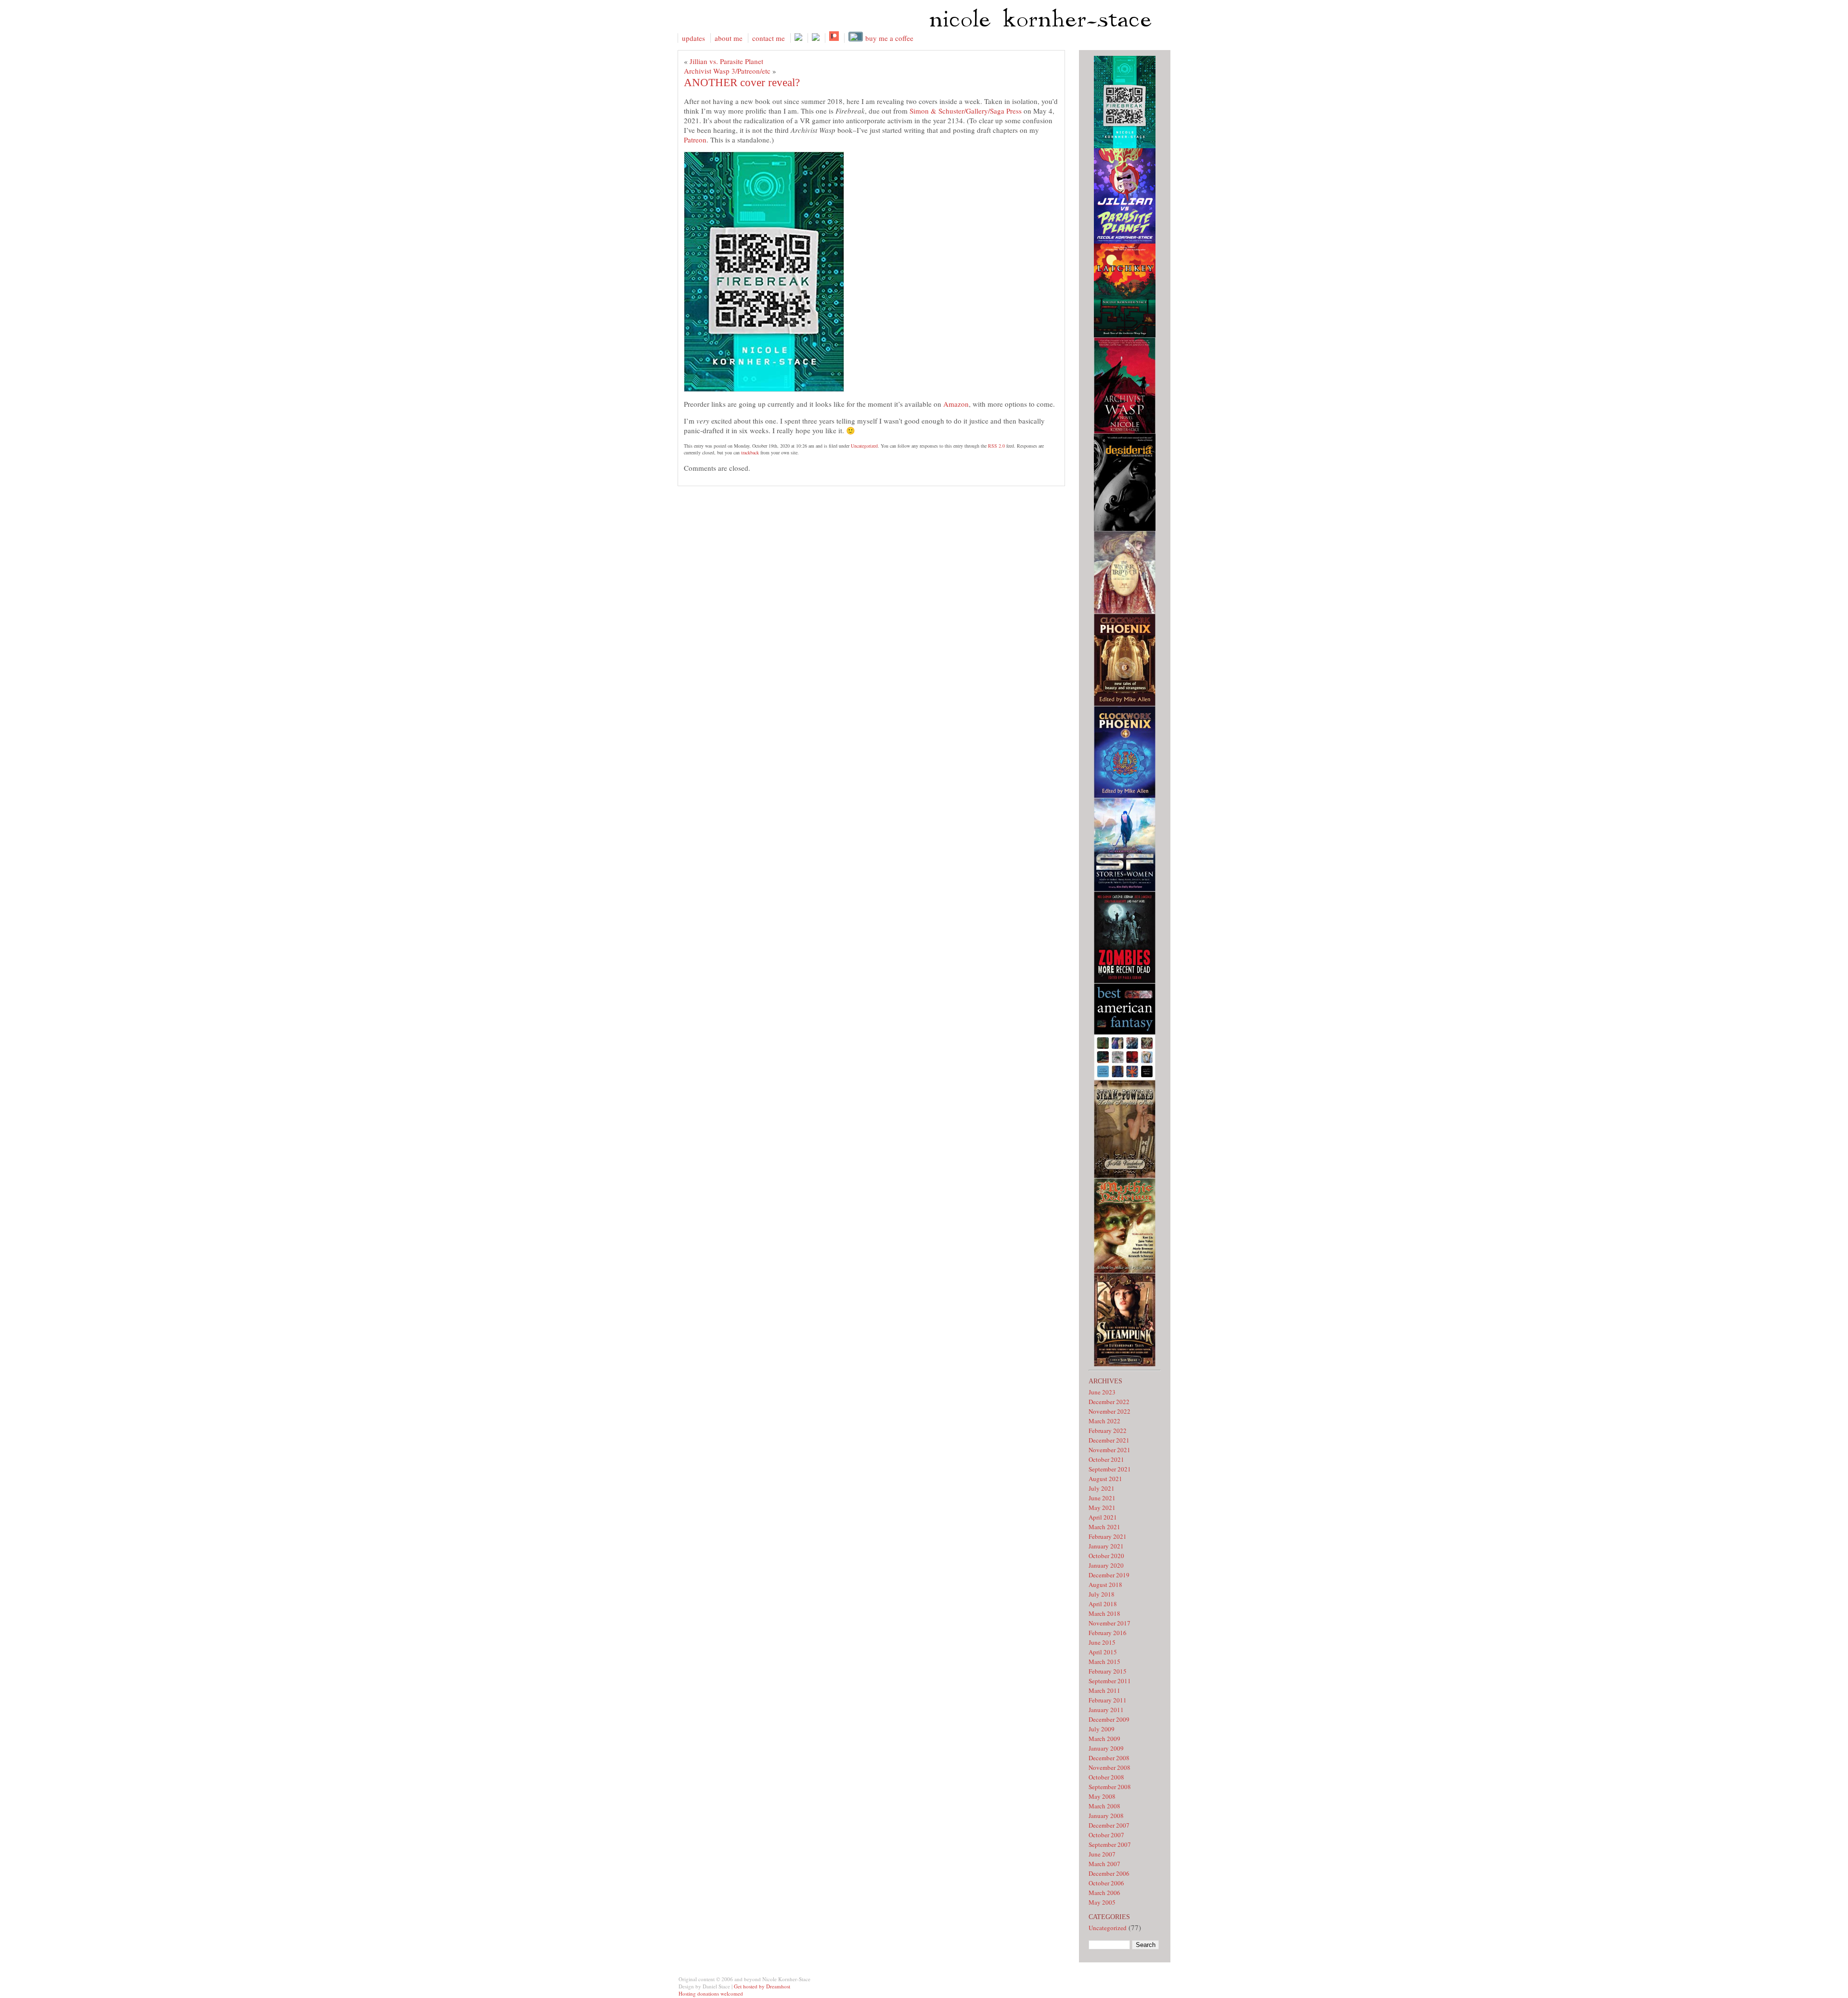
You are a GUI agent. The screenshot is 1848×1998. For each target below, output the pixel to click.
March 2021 (1104, 1527)
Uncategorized (864, 446)
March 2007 (1104, 1864)
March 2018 (1104, 1613)
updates (693, 38)
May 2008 (1102, 1796)
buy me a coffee (888, 38)
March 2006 (1104, 1893)
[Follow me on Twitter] (815, 38)
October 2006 (1106, 1883)
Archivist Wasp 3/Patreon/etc (727, 71)
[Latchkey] (1125, 335)
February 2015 (1108, 1671)
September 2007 (1110, 1844)
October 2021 (1106, 1459)
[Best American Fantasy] (1125, 1078)
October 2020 (1106, 1556)
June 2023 (1102, 1392)
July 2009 (1102, 1729)
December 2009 (1109, 1719)
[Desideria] (1125, 529)
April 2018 (1103, 1604)
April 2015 (1103, 1652)
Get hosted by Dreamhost (762, 1986)
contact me (769, 38)
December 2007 (1109, 1825)
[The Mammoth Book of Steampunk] (1125, 1364)
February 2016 (1108, 1633)
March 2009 (1104, 1739)
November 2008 (1110, 1767)
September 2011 (1110, 1681)
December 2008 (1109, 1758)
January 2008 (1106, 1816)
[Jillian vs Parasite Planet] (1125, 241)
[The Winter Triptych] (1125, 611)
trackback (750, 452)
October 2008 (1106, 1777)
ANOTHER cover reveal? (742, 83)
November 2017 (1110, 1623)
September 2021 (1110, 1469)
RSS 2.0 (996, 446)
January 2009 (1106, 1748)
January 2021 (1106, 1546)
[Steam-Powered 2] (1125, 1176)
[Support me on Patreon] (834, 38)
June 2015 (1102, 1642)
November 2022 (1110, 1411)
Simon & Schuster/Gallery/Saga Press (967, 111)
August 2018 (1105, 1585)
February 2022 (1108, 1431)
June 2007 (1102, 1854)
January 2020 (1106, 1565)
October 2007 (1106, 1835)
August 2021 (1105, 1479)
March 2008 (1104, 1806)
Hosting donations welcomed (711, 1993)
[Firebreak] (1125, 146)
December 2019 (1109, 1575)
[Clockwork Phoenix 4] (1125, 796)
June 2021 (1102, 1498)
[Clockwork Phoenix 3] (1125, 704)
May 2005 (1102, 1902)
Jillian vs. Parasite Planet (726, 61)
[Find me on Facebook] (798, 38)
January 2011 (1106, 1710)
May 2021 (1102, 1508)
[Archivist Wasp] (1125, 431)
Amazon (956, 404)
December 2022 (1109, 1402)
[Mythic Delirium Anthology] (1125, 1271)
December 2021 (1109, 1440)
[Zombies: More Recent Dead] (1125, 981)
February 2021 (1108, 1536)
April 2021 (1103, 1517)
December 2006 (1109, 1873)
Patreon (695, 140)
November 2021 (1110, 1450)
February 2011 (1108, 1700)
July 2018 (1102, 1594)
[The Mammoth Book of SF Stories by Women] (1125, 889)
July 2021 (1102, 1488)
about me (729, 38)
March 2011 (1104, 1690)
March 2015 (1104, 1662)
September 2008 (1110, 1787)
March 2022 (1104, 1421)
